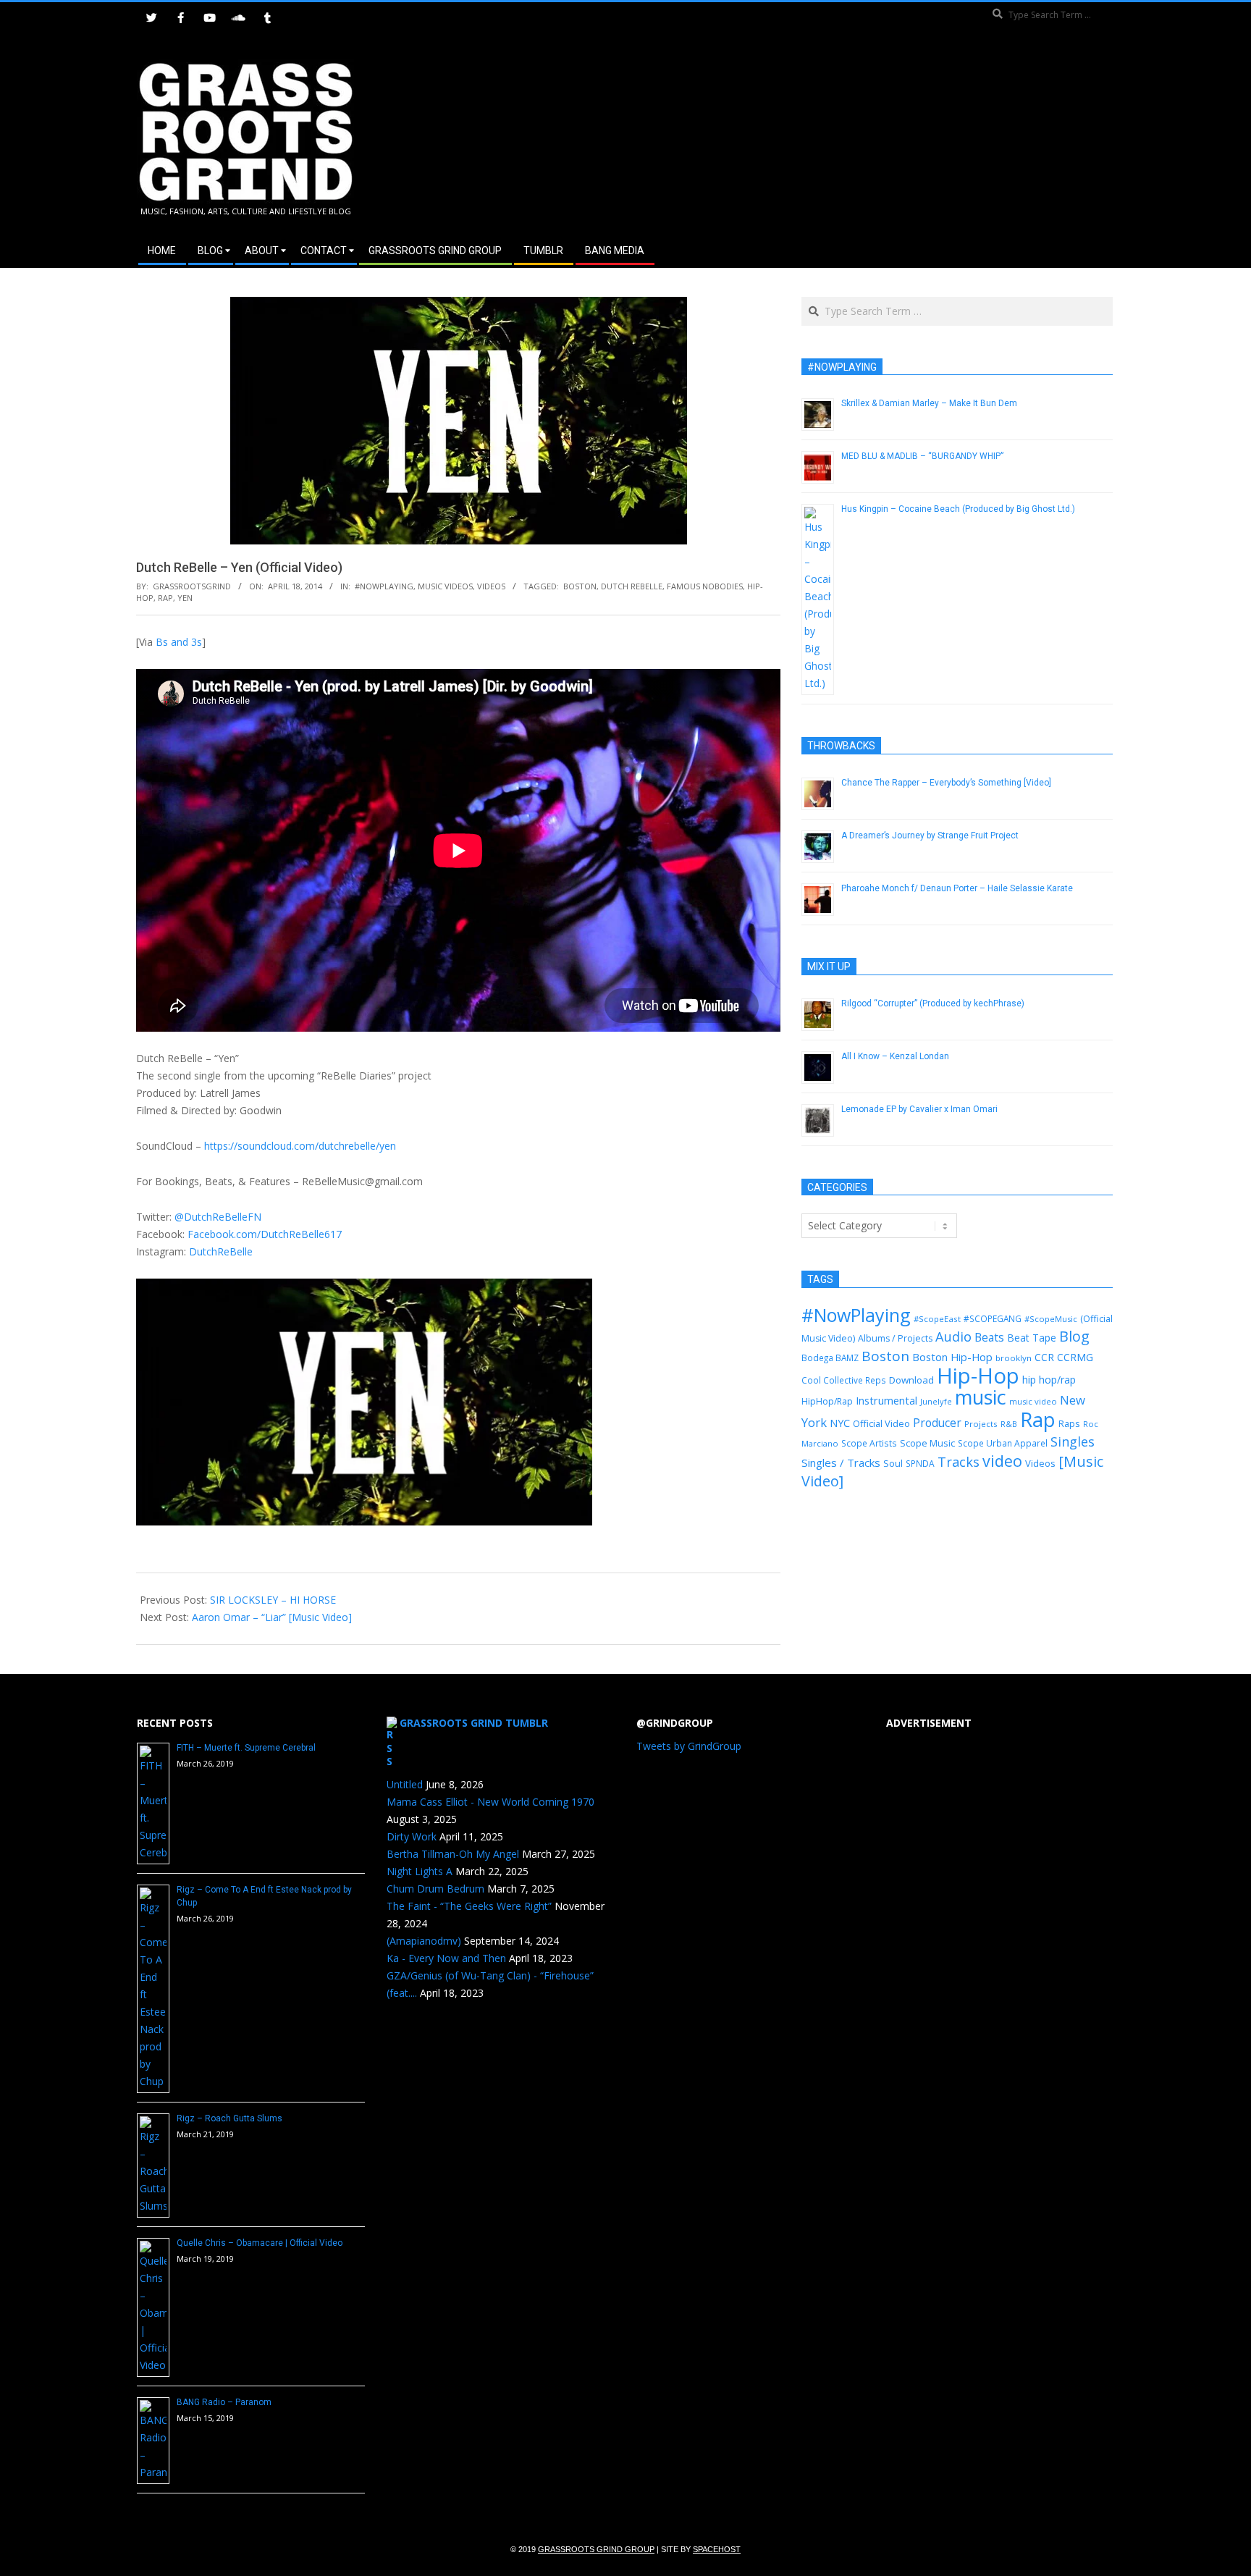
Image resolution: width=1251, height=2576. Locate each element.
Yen (185, 598)
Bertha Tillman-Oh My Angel (453, 1854)
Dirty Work (412, 1836)
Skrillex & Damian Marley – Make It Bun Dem (929, 403)
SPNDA (920, 1464)
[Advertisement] (870, 137)
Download (911, 1380)
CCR (1044, 1357)
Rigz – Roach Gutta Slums (229, 2118)
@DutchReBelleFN (218, 1217)
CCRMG (1075, 1357)
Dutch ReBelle (632, 586)
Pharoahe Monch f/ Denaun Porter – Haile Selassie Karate (957, 888)
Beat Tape (1032, 1338)
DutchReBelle (221, 1251)
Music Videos (445, 586)
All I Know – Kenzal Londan (895, 1056)
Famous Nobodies (705, 586)
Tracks (959, 1462)
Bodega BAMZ (830, 1358)
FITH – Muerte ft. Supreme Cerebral (246, 1748)
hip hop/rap (1049, 1380)
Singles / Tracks (841, 1462)
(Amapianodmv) (424, 1941)
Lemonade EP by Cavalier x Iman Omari (919, 1109)
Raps (1069, 1423)
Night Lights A (420, 1871)
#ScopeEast (937, 1319)
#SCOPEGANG (993, 1318)
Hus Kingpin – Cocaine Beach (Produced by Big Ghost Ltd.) (958, 509)
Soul (893, 1463)
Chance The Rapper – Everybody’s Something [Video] (946, 783)
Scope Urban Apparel (1003, 1443)
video (1002, 1461)
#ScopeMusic (1051, 1319)
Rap (165, 598)
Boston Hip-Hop (952, 1357)
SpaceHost (717, 2549)
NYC (840, 1423)
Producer (937, 1423)
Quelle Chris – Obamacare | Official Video (260, 2243)
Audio (953, 1337)
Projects (981, 1424)
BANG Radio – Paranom (224, 2402)
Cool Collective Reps (844, 1380)
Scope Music (927, 1443)
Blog (1074, 1336)
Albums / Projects (895, 1338)
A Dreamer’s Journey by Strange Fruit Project (930, 835)
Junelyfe (936, 1401)
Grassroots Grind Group (596, 2549)
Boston (580, 586)
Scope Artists (869, 1443)
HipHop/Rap (827, 1401)
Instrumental (886, 1400)
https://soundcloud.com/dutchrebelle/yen (300, 1146)
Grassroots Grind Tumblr (474, 1723)
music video (1033, 1401)
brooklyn (1014, 1358)
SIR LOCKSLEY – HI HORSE (273, 1600)
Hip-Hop (978, 1376)
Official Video (881, 1423)
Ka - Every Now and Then (446, 1958)
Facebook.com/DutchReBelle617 (265, 1234)
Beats (989, 1337)
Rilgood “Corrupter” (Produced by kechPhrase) (933, 1003)
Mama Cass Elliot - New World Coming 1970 (490, 1802)
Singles (1073, 1441)
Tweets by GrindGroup (689, 1746)
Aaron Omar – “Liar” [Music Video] (272, 1617)
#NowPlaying (384, 586)
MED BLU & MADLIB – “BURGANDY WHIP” (922, 456)
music (981, 1397)
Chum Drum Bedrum (435, 1889)
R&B (1009, 1424)
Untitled (405, 1784)
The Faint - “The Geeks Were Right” (469, 1906)
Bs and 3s (179, 642)
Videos (491, 586)
